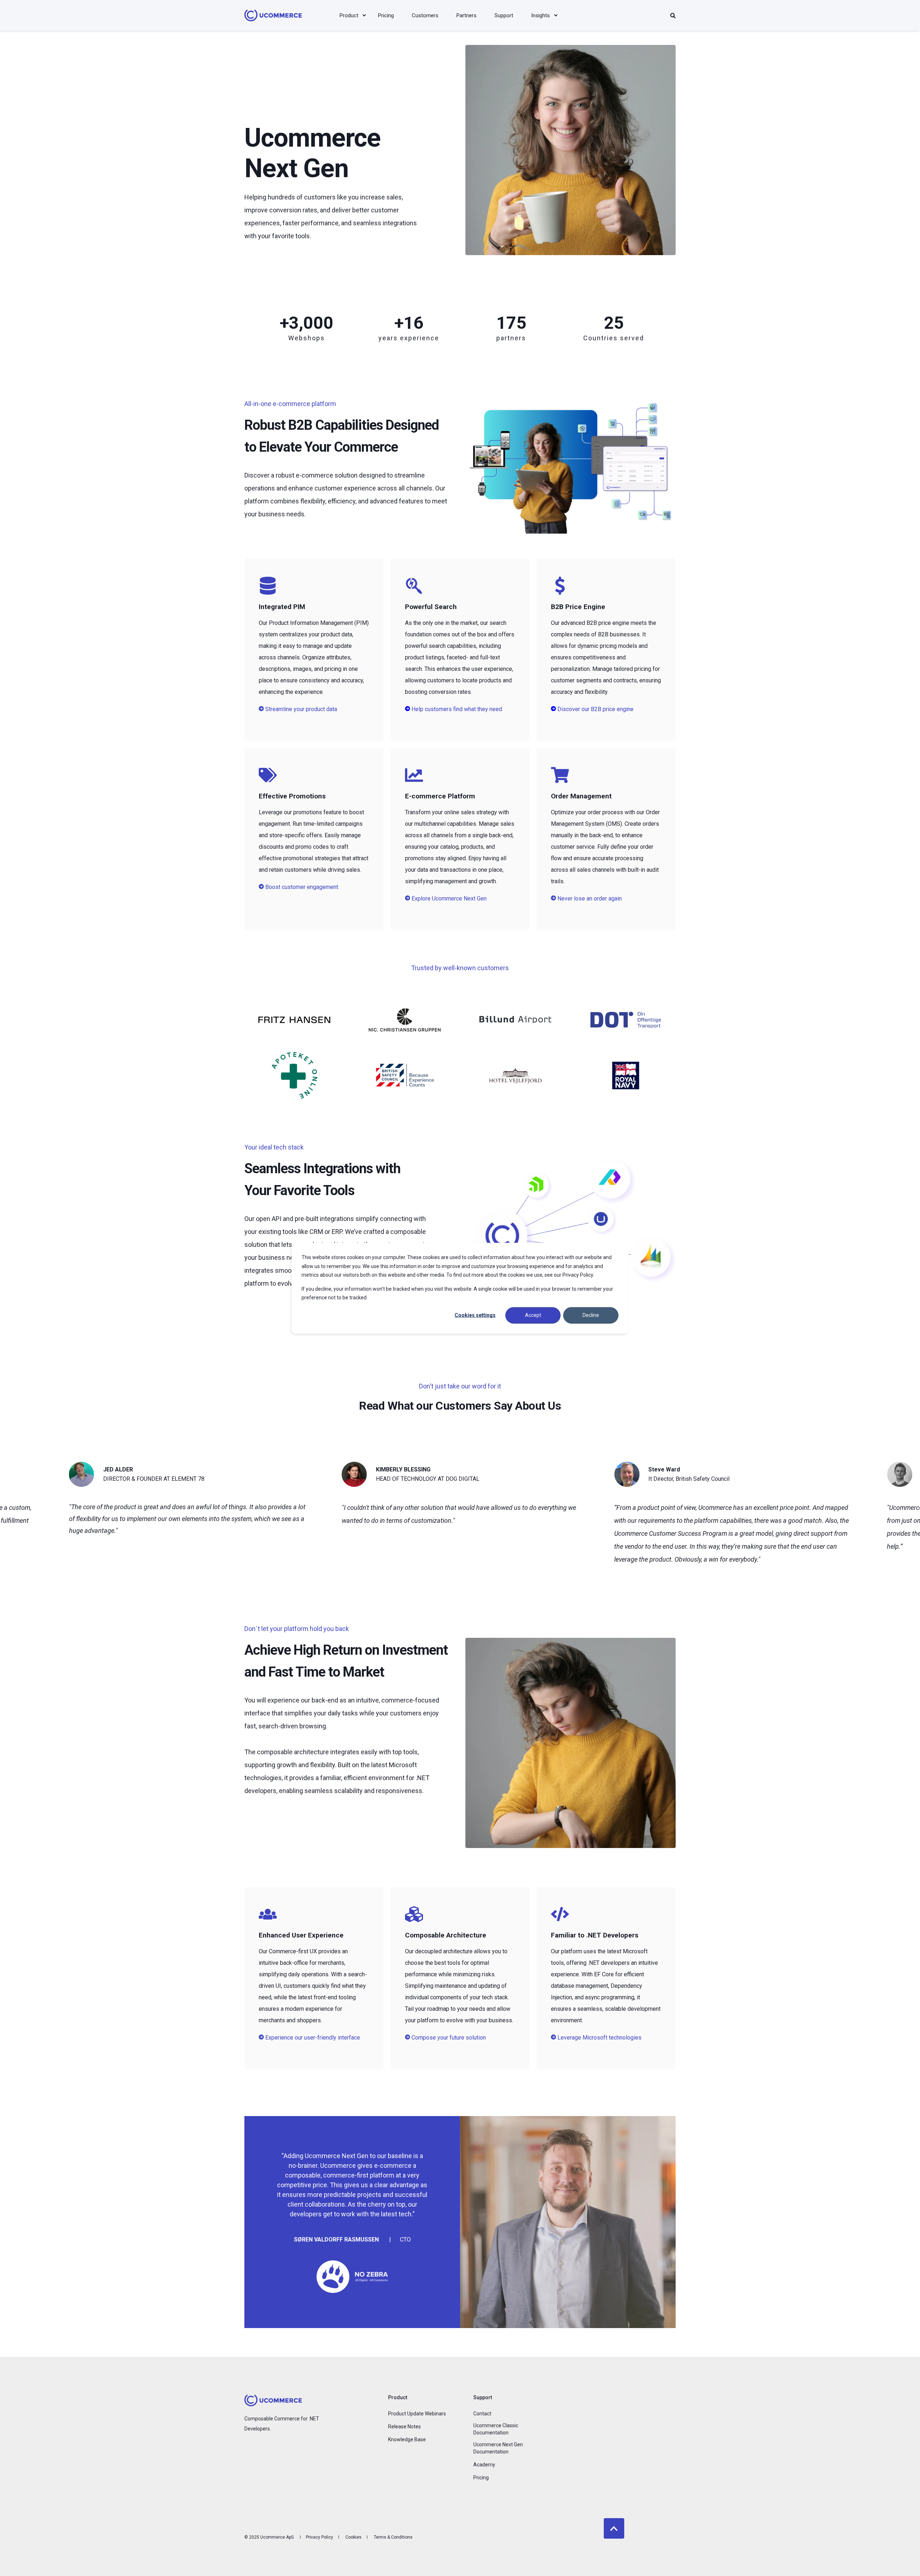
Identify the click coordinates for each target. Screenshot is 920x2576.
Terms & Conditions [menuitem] (393, 2537)
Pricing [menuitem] (481, 2478)
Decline (591, 1315)
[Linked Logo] (294, 1020)
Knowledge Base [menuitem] (407, 2439)
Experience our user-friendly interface (312, 2038)
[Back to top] (614, 2528)
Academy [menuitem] (484, 2465)
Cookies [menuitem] (353, 2537)
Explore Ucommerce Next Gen (448, 898)
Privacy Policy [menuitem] (319, 2537)
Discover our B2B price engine (595, 709)
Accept (533, 1315)
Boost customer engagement (301, 887)
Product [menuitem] (398, 2398)
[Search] (673, 15)
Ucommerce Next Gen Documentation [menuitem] (498, 2448)
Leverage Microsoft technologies (599, 2038)
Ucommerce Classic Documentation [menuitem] (496, 2429)
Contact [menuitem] (482, 2414)
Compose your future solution (448, 2038)
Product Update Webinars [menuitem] (417, 2414)
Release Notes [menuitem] (404, 2427)
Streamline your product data (300, 709)
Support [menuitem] (483, 2398)
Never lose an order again (589, 898)
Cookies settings (475, 1315)
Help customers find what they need (457, 709)
